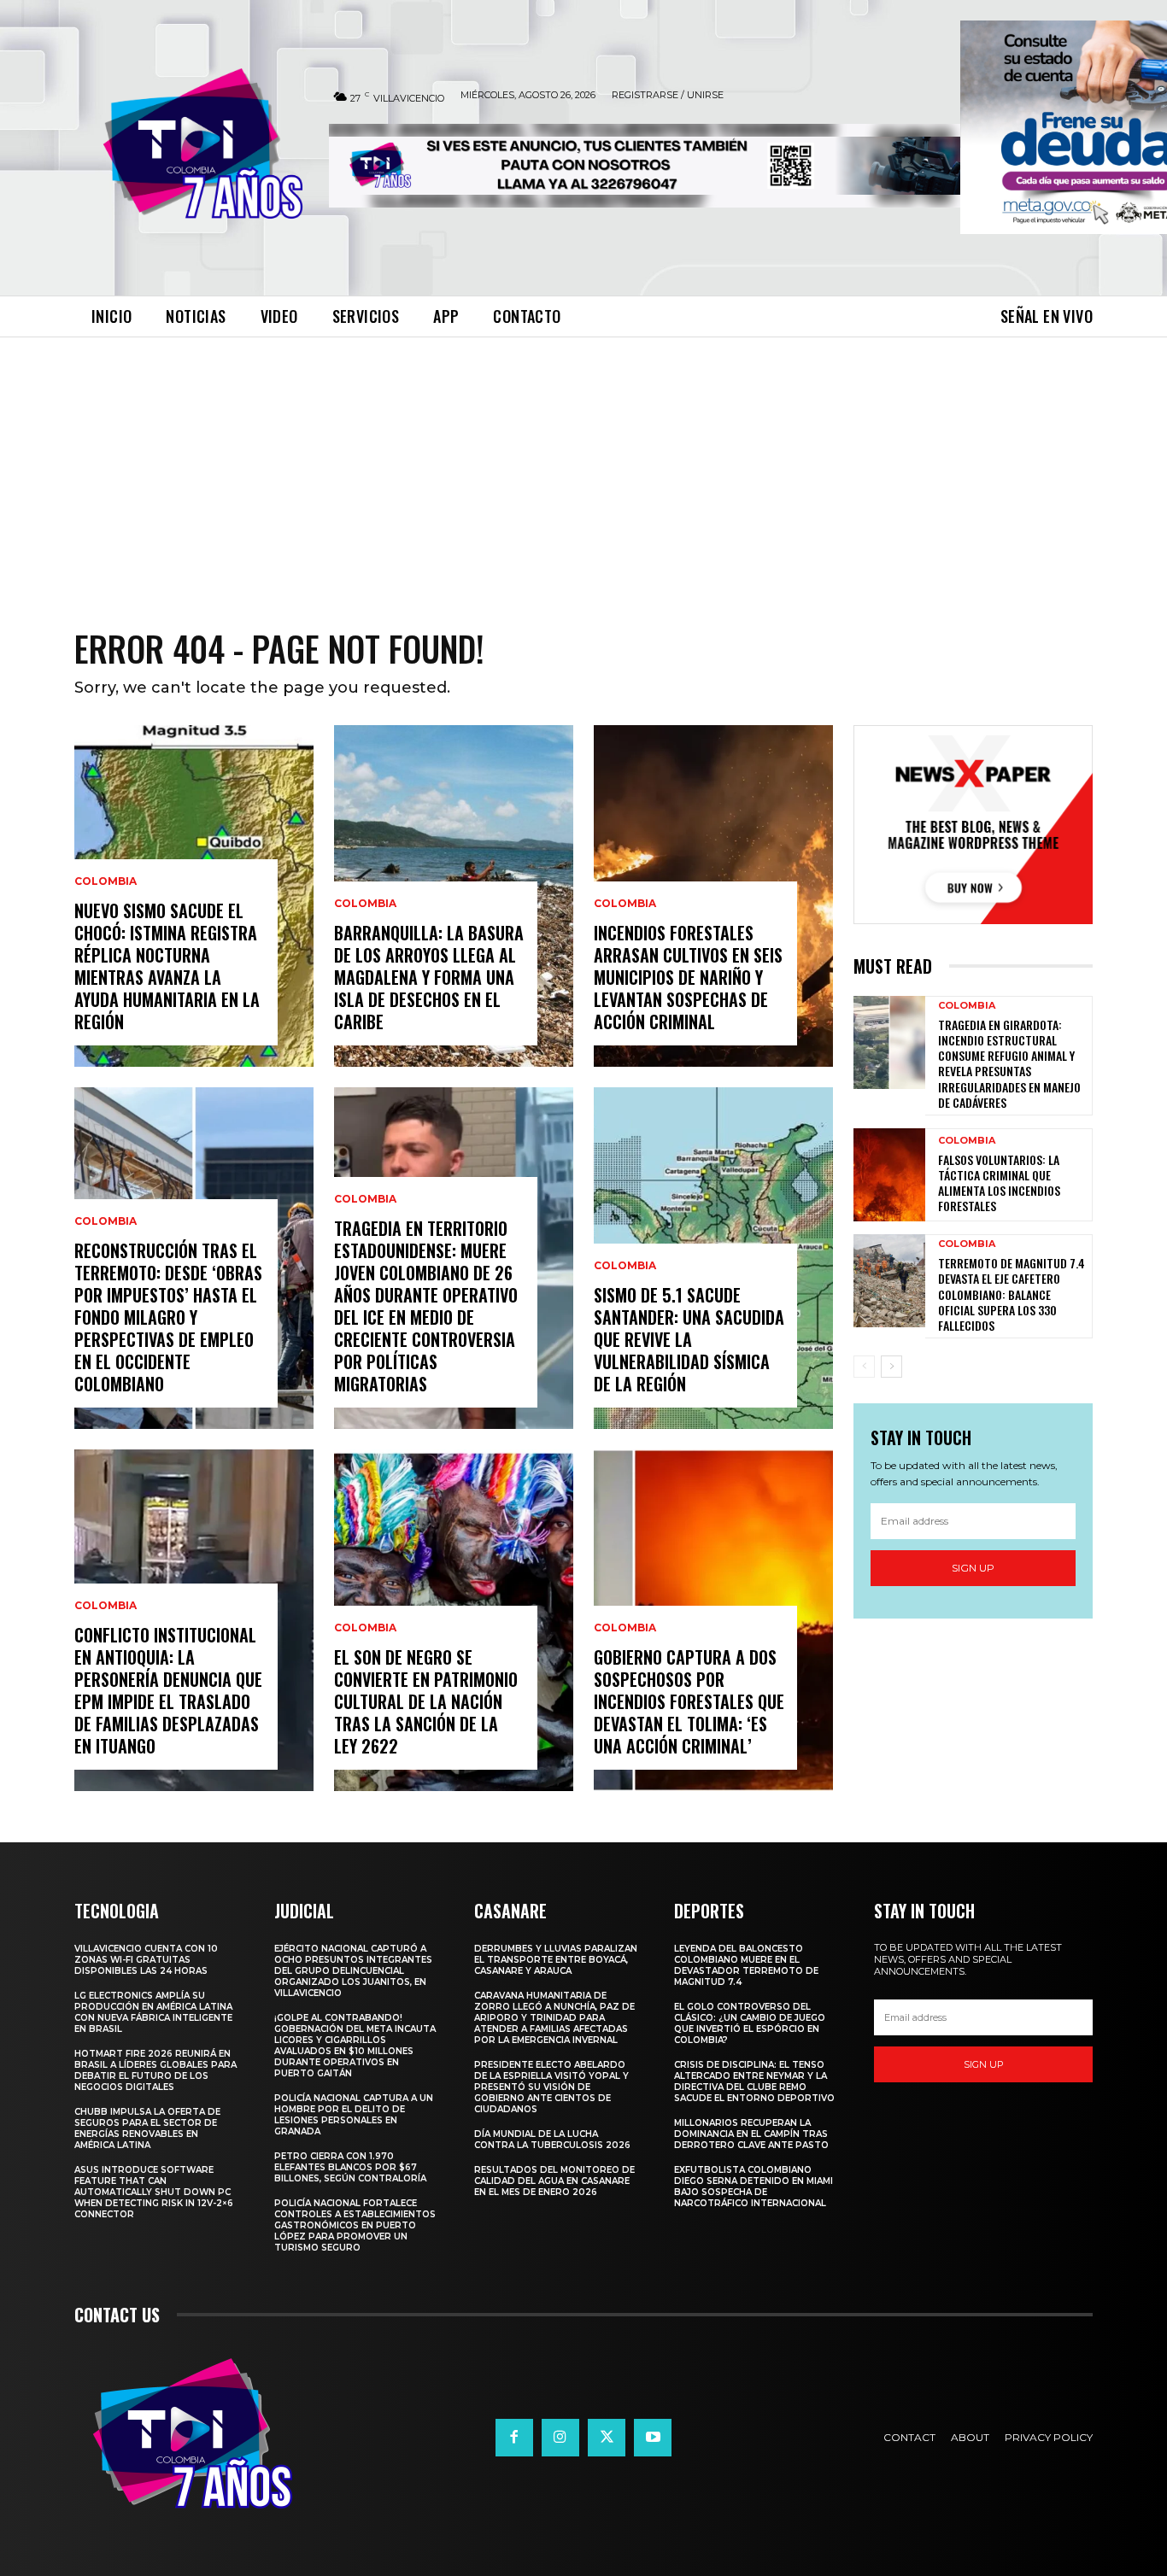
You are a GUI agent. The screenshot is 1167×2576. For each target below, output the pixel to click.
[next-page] (891, 1367)
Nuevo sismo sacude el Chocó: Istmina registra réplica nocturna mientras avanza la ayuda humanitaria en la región (167, 966)
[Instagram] (560, 2438)
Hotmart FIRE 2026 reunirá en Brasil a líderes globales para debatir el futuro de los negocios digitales (155, 2070)
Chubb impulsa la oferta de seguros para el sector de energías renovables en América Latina (147, 2128)
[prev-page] (864, 1367)
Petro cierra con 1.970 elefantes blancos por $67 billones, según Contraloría (350, 2167)
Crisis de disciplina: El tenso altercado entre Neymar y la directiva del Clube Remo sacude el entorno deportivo (754, 2081)
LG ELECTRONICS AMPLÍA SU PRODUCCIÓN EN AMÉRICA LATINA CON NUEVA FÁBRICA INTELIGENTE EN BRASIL (153, 2012)
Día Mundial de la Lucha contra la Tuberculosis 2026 (552, 2140)
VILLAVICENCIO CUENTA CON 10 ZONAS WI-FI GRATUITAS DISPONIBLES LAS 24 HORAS (146, 1960)
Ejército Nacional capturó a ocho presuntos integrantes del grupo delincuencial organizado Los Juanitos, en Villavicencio (353, 1971)
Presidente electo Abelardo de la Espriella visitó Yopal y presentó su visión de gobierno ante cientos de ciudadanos (551, 2087)
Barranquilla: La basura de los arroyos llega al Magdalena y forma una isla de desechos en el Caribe (429, 977)
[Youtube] (653, 2438)
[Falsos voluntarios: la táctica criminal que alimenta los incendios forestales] (889, 1175)
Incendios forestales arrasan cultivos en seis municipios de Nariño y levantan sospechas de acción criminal (688, 977)
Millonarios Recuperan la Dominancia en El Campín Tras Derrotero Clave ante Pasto (751, 2134)
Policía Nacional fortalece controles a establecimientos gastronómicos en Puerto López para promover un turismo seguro (355, 2225)
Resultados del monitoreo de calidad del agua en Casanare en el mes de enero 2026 (554, 2181)
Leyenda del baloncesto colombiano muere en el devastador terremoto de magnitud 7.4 (746, 1965)
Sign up (973, 1568)
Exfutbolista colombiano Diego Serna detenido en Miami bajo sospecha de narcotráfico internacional (754, 2187)
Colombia (106, 881)
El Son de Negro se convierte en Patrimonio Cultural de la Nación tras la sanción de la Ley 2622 (426, 1701)
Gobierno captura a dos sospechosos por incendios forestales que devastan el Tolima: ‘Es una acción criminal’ (689, 1701)
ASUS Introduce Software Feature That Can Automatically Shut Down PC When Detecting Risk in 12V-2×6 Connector (154, 2192)
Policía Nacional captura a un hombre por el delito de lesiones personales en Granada (354, 2115)
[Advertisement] (583, 465)
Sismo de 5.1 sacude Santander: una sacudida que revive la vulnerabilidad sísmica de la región (689, 1339)
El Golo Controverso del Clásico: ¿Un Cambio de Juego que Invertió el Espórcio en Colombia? (750, 2023)
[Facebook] (514, 2438)
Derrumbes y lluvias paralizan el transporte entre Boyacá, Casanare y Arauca (556, 1960)
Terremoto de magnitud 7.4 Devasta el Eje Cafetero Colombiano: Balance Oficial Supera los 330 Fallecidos (1012, 1294)
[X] (607, 2438)
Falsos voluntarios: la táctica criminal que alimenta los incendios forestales (999, 1183)
